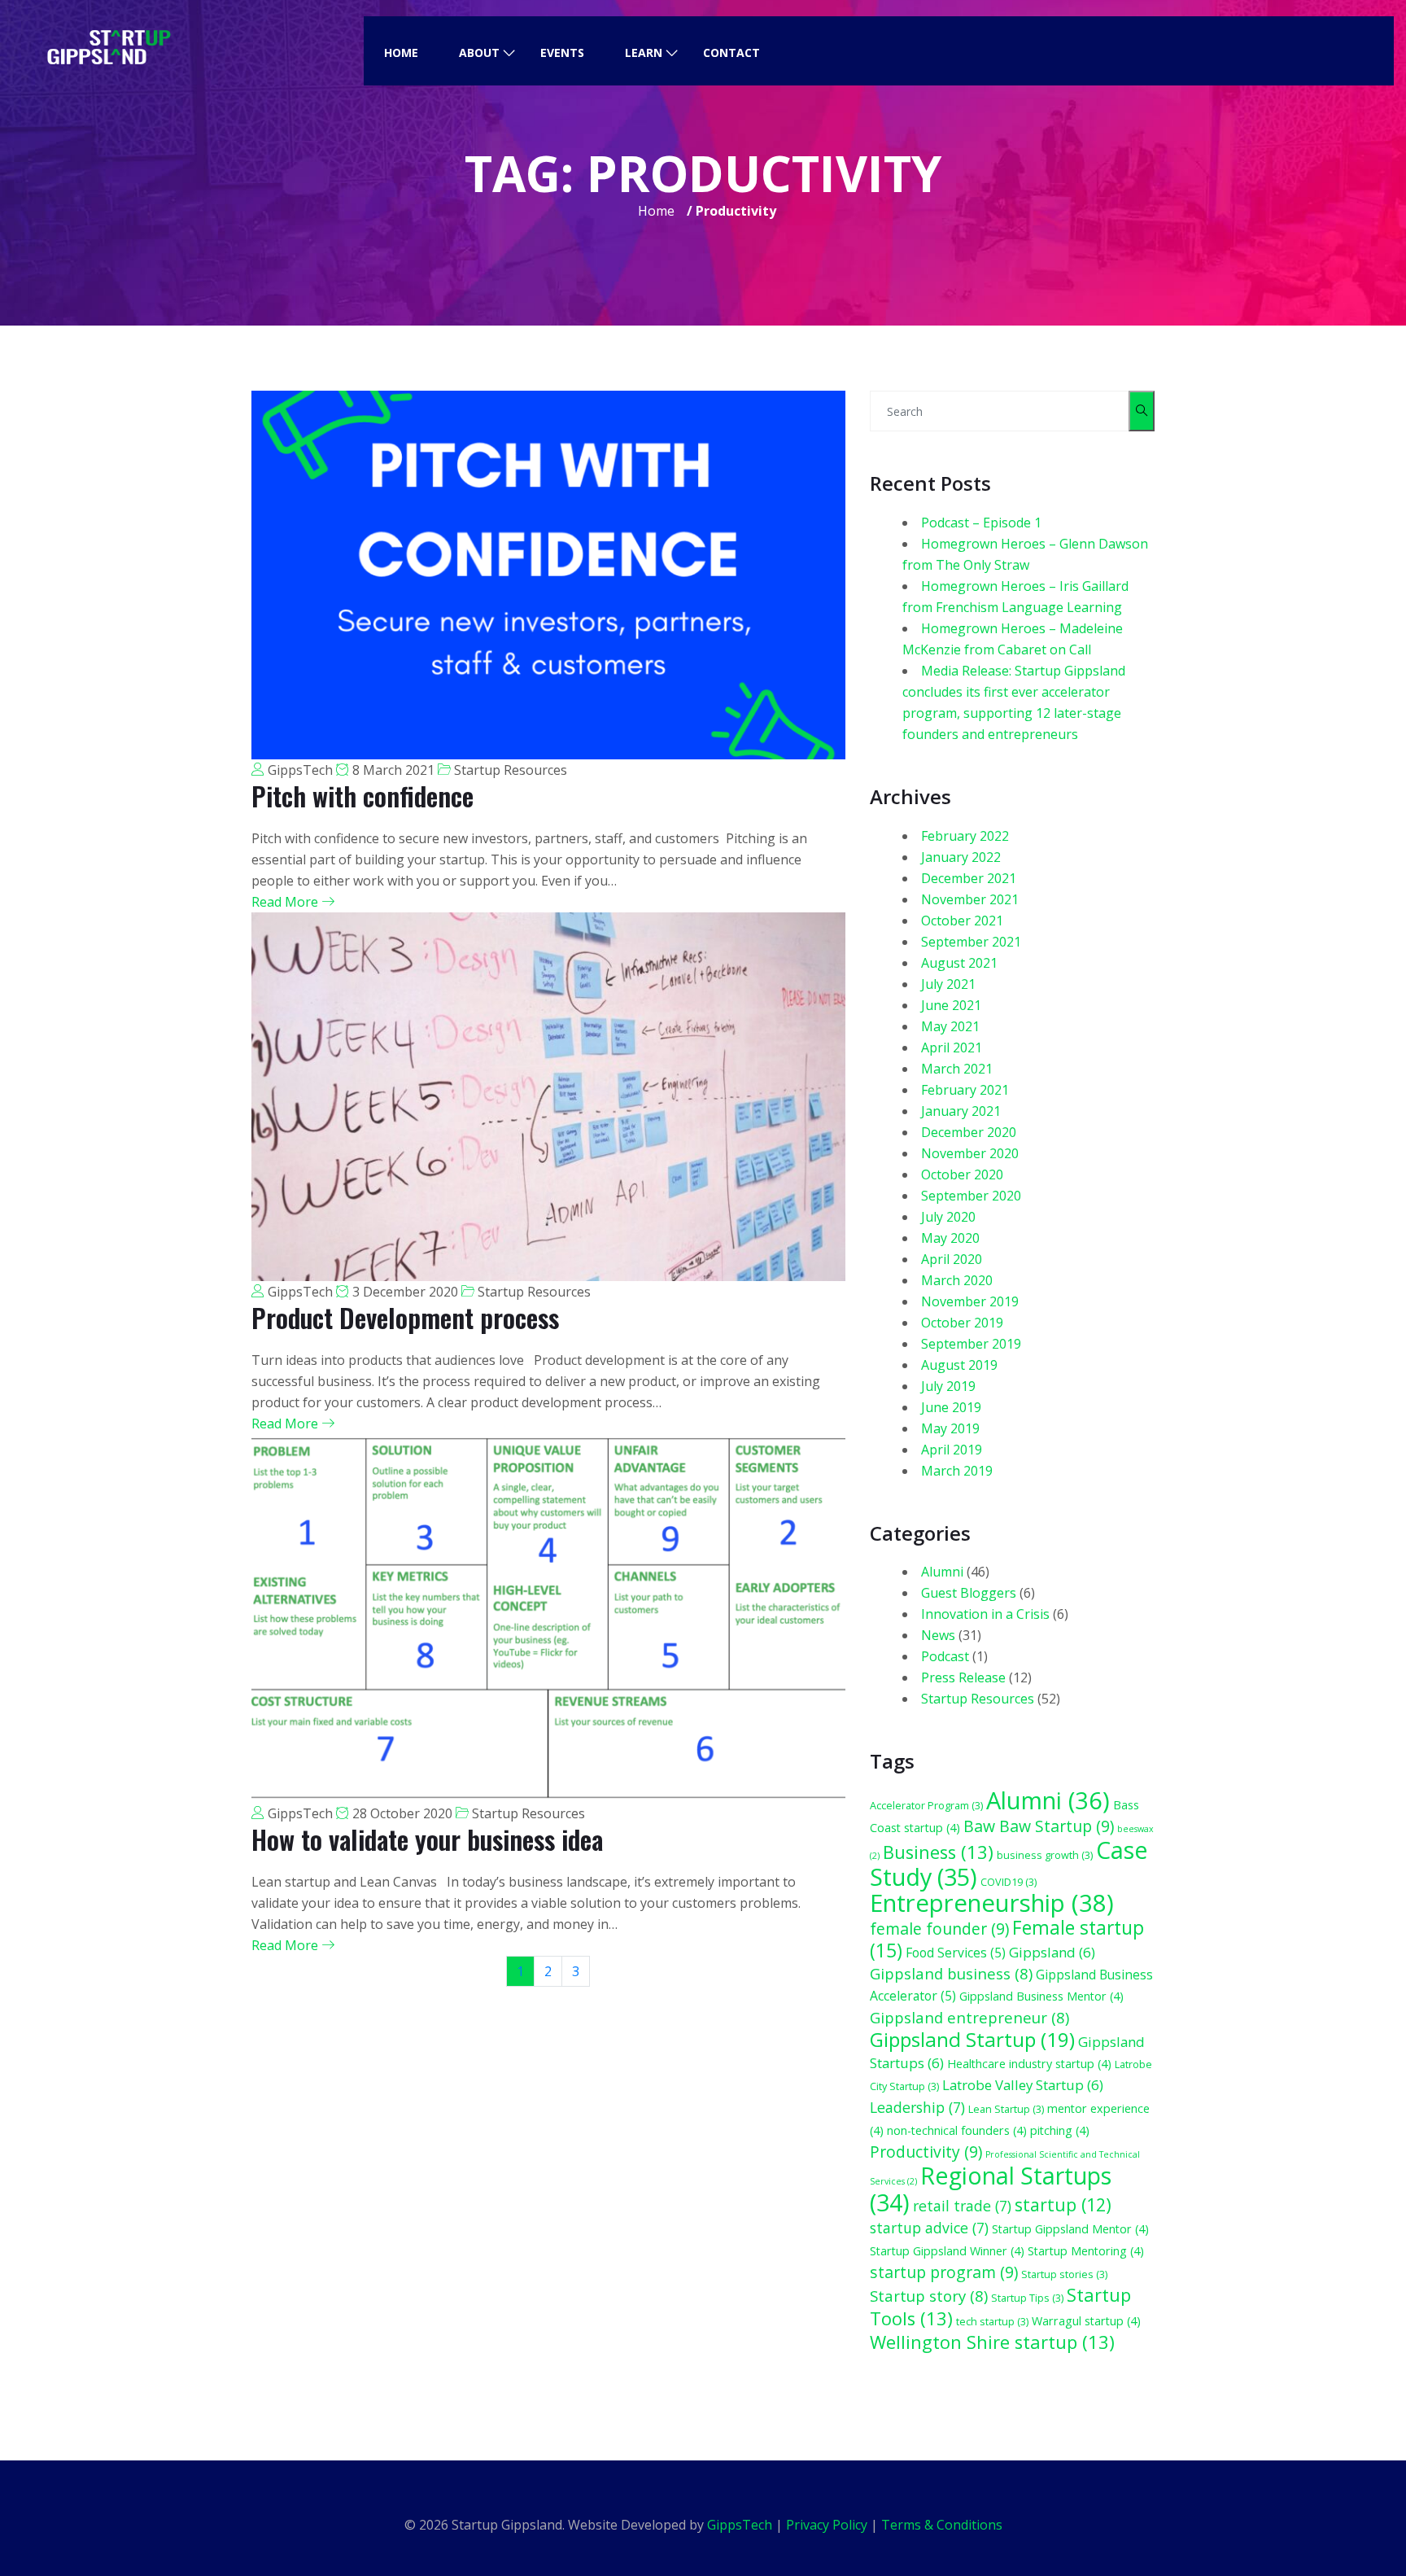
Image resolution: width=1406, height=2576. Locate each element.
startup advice (929, 2228)
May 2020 (950, 1238)
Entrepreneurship (992, 1903)
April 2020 (952, 1259)
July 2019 (948, 1386)
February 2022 (965, 836)
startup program (944, 2272)
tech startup (992, 2321)
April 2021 (952, 1047)
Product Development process (405, 1317)
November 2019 (970, 1301)
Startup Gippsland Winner (947, 2251)
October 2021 (962, 921)
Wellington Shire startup (992, 2342)
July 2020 (948, 1217)
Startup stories (1064, 2274)
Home (401, 52)
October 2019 (962, 1323)
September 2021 (971, 942)
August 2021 (959, 963)
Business (938, 1852)
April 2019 (952, 1450)
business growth (1045, 1855)
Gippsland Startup (972, 2039)
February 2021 (965, 1090)
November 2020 (970, 1153)
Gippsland (1052, 1952)
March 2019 (957, 1471)
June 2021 (951, 1005)
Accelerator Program (926, 1805)
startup (1063, 2204)
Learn (644, 52)
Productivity (926, 2152)
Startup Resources (511, 770)
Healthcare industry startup (1029, 2064)
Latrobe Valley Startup (1023, 2085)
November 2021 (970, 899)
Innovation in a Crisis (985, 1614)
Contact (731, 52)
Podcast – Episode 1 (981, 523)
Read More (286, 902)
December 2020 (969, 1132)
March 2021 (957, 1069)
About (479, 52)
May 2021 (950, 1026)
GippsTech (300, 770)
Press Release (963, 1677)
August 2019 (959, 1365)
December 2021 (969, 878)
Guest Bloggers (969, 1593)
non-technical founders (957, 2130)
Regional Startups (991, 2189)
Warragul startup (1086, 2321)
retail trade (962, 2206)
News (938, 1635)
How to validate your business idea (427, 1839)
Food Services (956, 1953)
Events (562, 52)
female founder (939, 1929)
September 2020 (971, 1196)
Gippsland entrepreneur (969, 2017)
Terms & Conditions (942, 2525)
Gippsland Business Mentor (1041, 1996)
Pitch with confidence (362, 796)
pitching (1060, 2130)
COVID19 (1009, 1882)
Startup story (929, 2296)
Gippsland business (951, 1973)
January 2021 (961, 1111)
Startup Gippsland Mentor (1070, 2229)
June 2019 (951, 1407)
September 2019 (971, 1344)
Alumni (942, 1572)
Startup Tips (1027, 2298)
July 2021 (948, 984)
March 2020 (957, 1280)
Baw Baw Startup (1039, 1826)
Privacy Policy (827, 2525)
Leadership (917, 2107)
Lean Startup (1006, 2109)
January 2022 (961, 857)
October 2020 (962, 1174)
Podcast (945, 1656)
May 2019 (950, 1428)
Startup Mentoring (1086, 2251)
